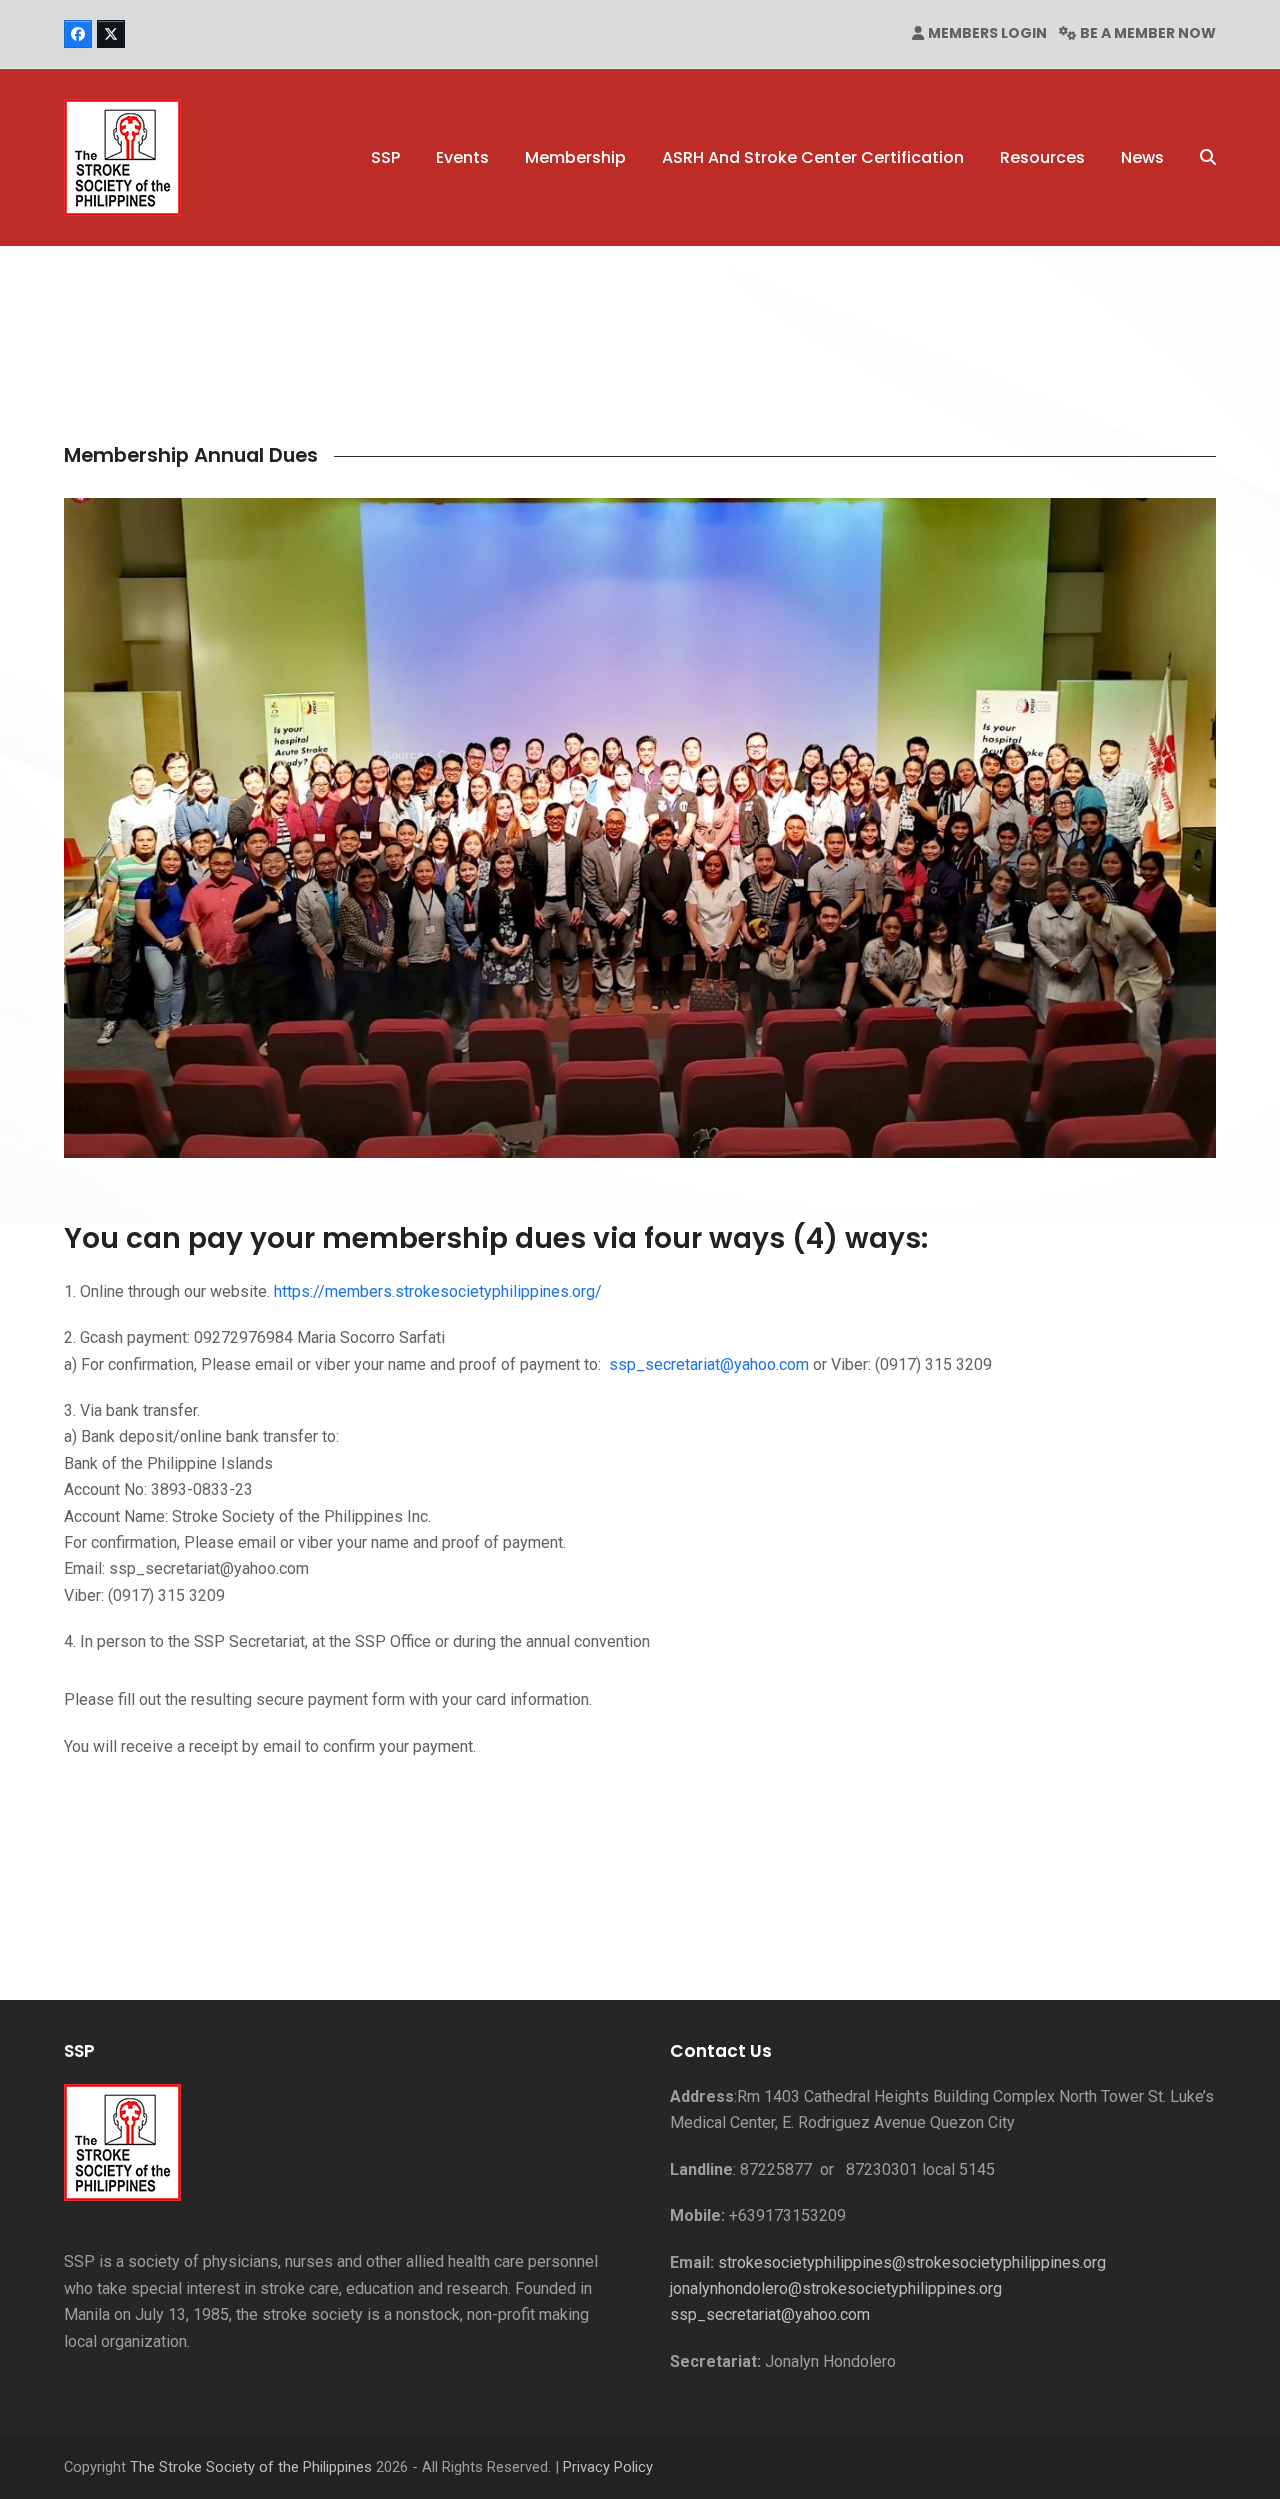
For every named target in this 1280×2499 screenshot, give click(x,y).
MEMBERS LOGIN (987, 33)
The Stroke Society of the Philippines (251, 2467)
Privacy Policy (608, 2467)
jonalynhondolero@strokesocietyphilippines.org (836, 2288)
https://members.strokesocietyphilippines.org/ (438, 1291)
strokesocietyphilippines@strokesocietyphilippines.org (912, 2262)
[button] (1208, 158)
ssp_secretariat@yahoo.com (709, 1364)
